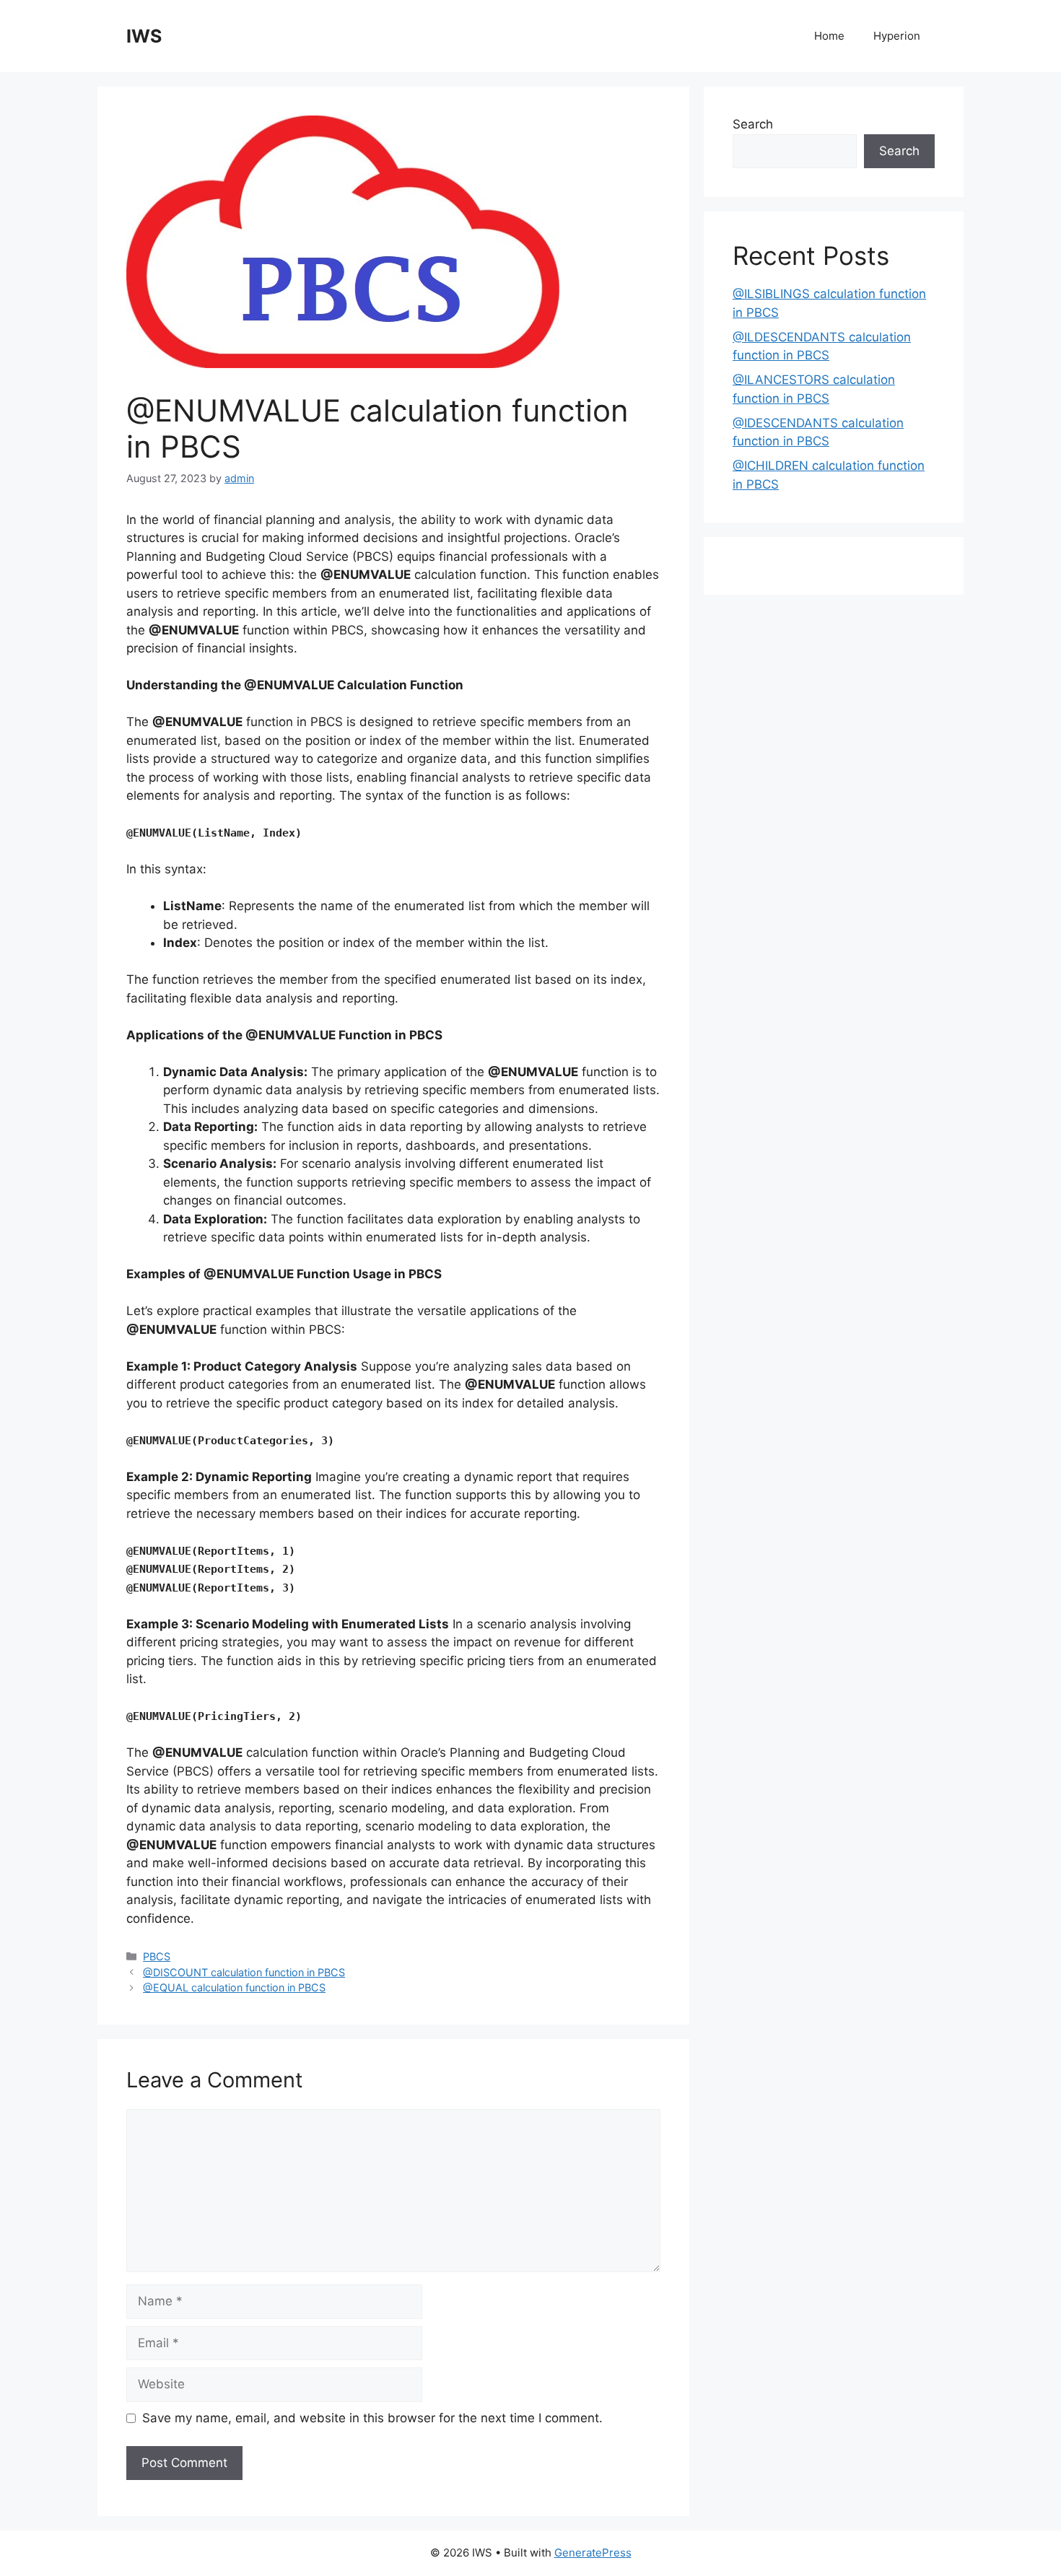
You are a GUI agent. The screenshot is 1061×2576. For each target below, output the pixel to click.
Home (829, 36)
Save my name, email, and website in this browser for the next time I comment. (372, 2418)
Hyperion (897, 36)
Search (753, 124)
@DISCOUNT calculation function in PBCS (244, 1972)
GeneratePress (593, 2553)
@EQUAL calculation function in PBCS (234, 1987)
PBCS (157, 1956)
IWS (144, 36)
